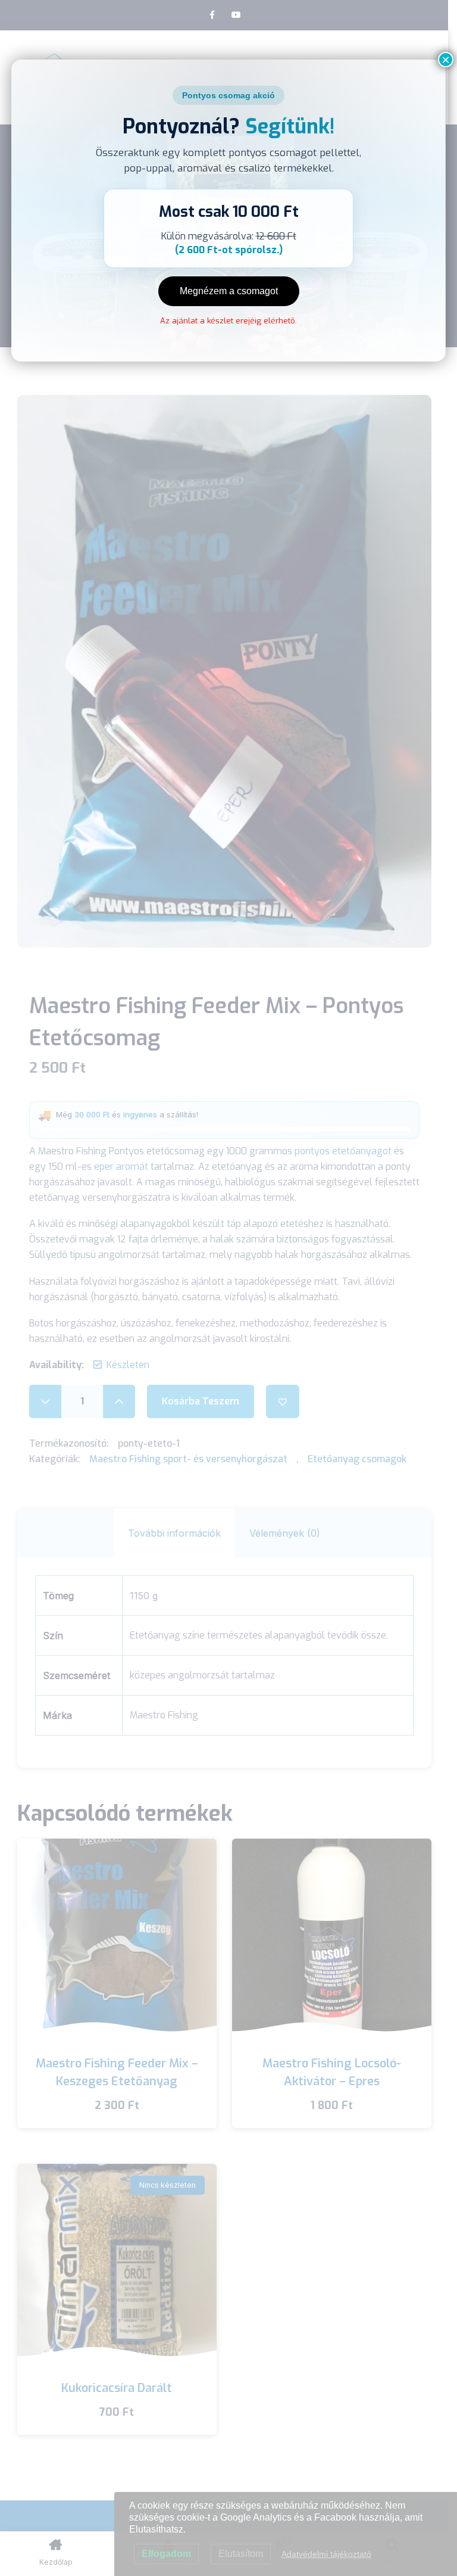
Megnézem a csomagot (229, 291)
